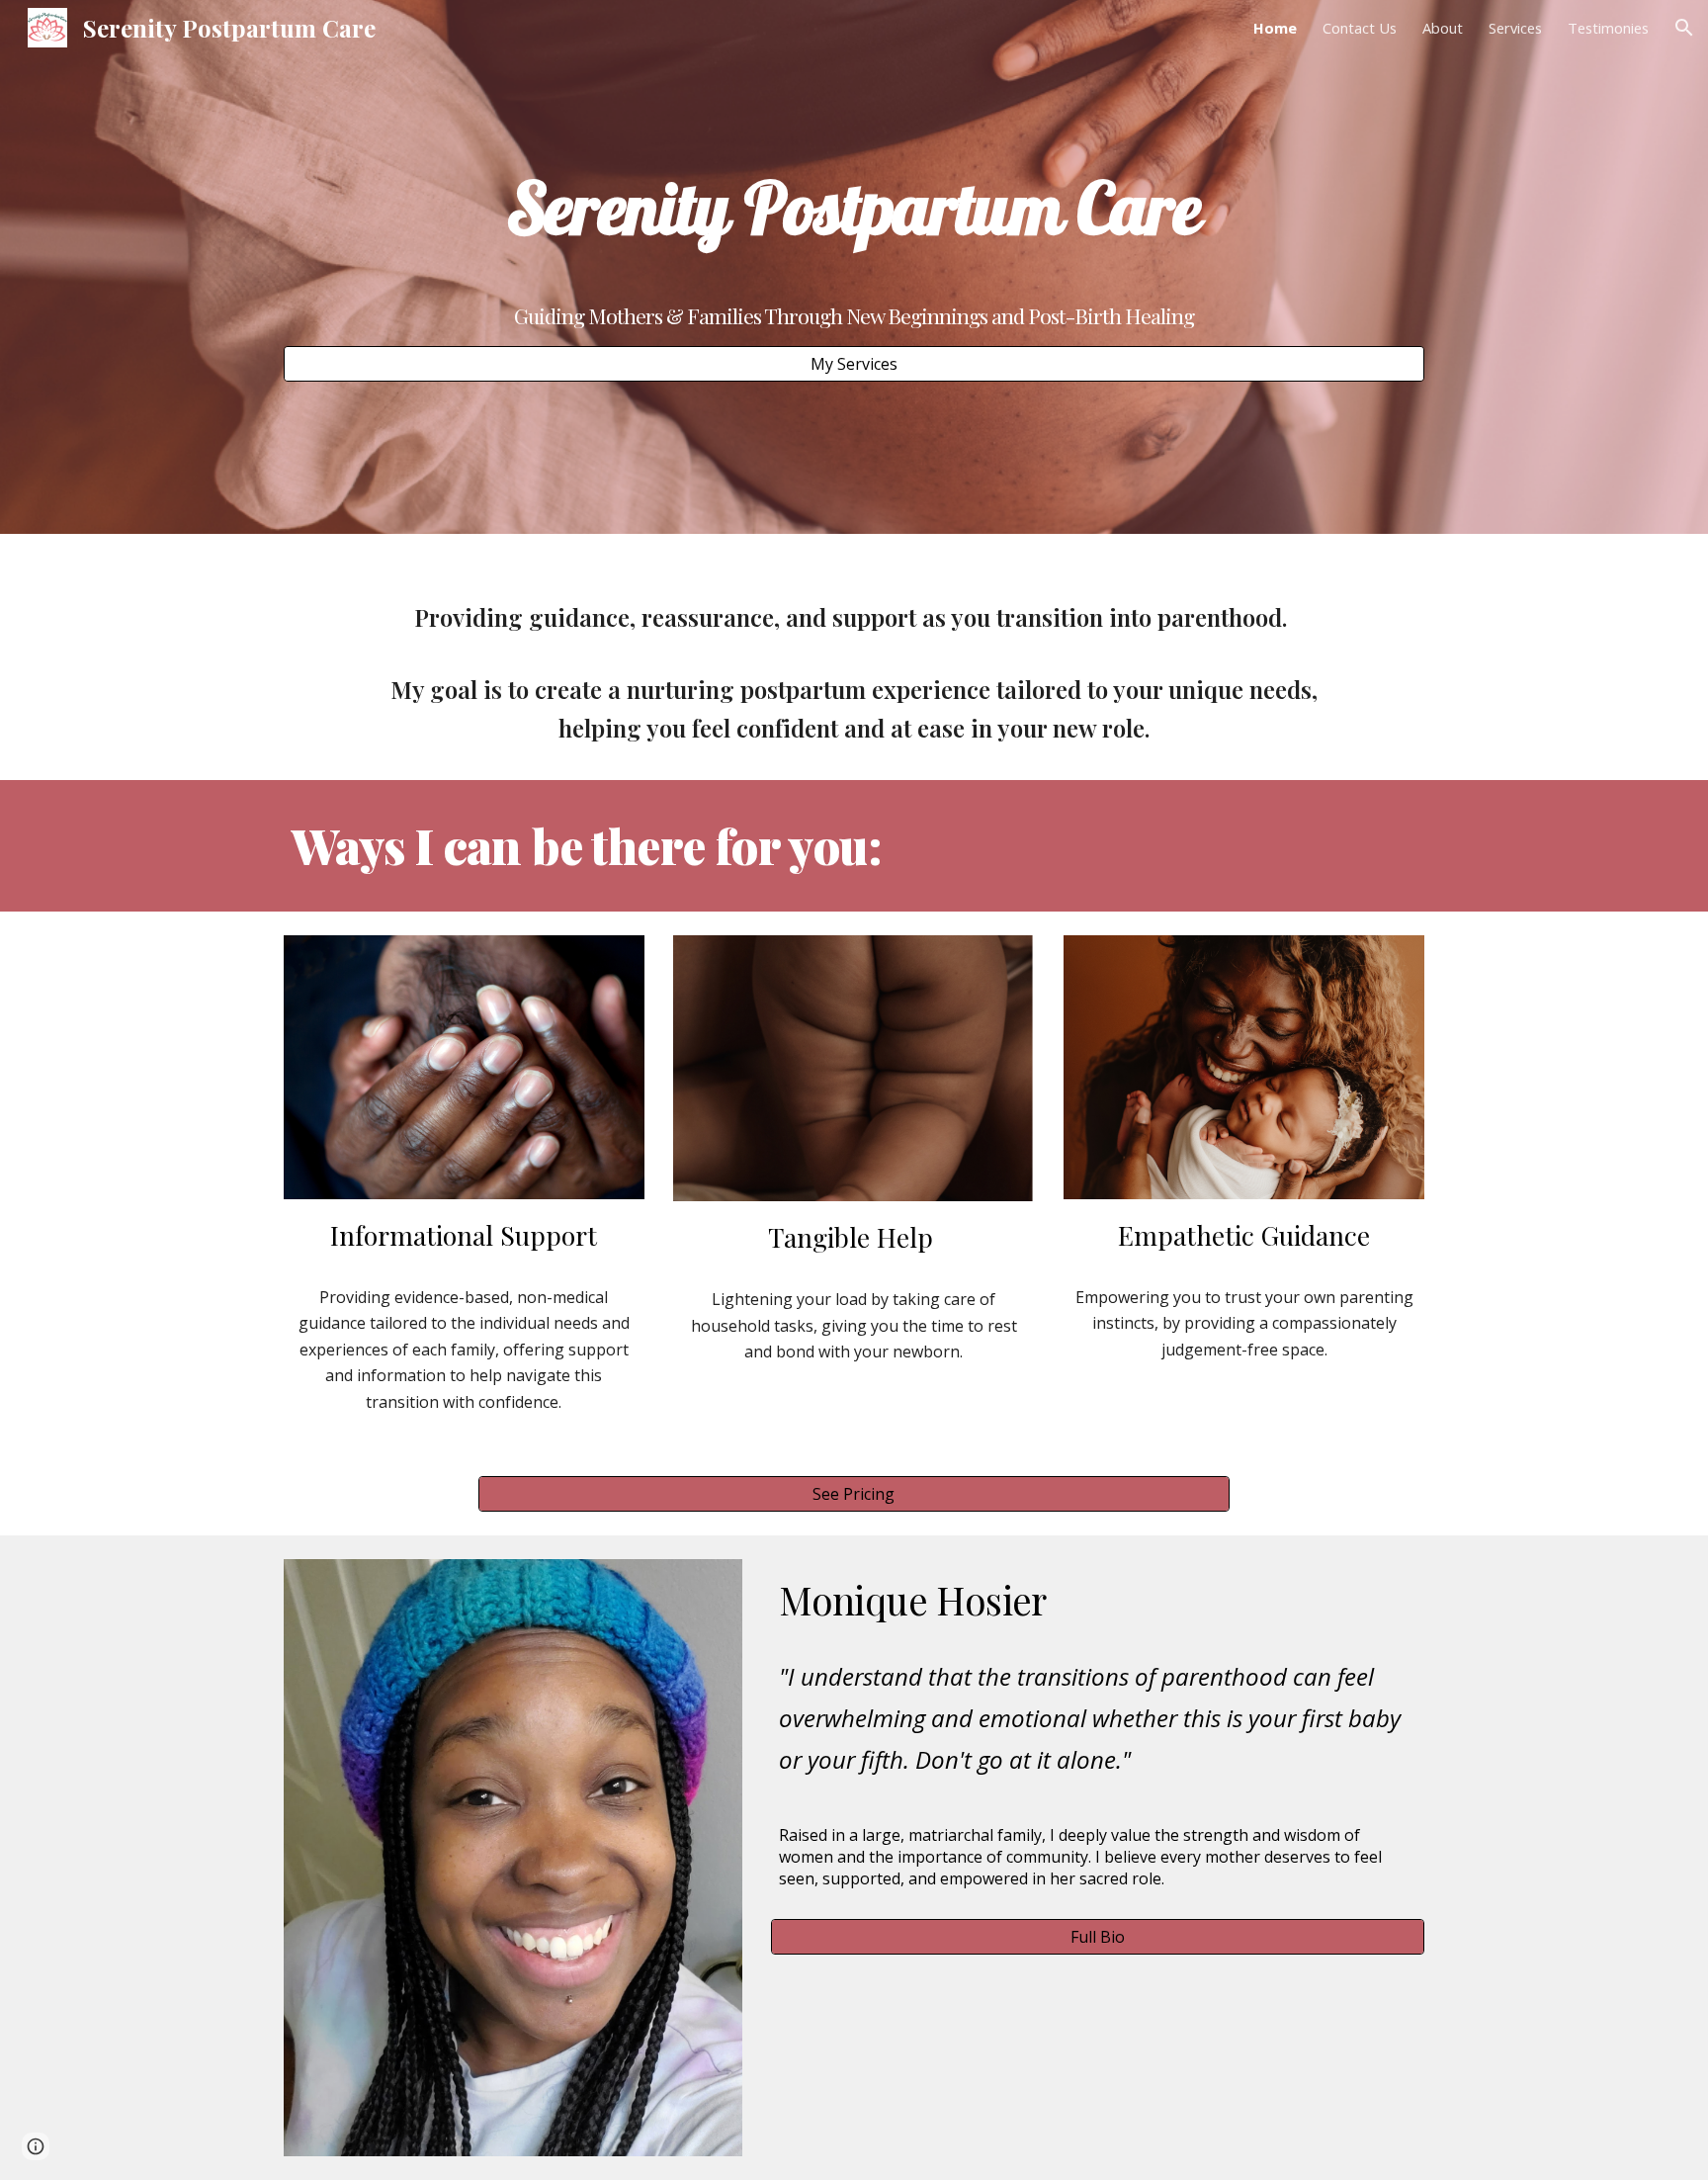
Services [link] (1515, 28)
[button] (1684, 28)
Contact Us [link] (1360, 28)
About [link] (1443, 28)
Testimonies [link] (1608, 28)
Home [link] (1275, 28)
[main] (854, 207)
